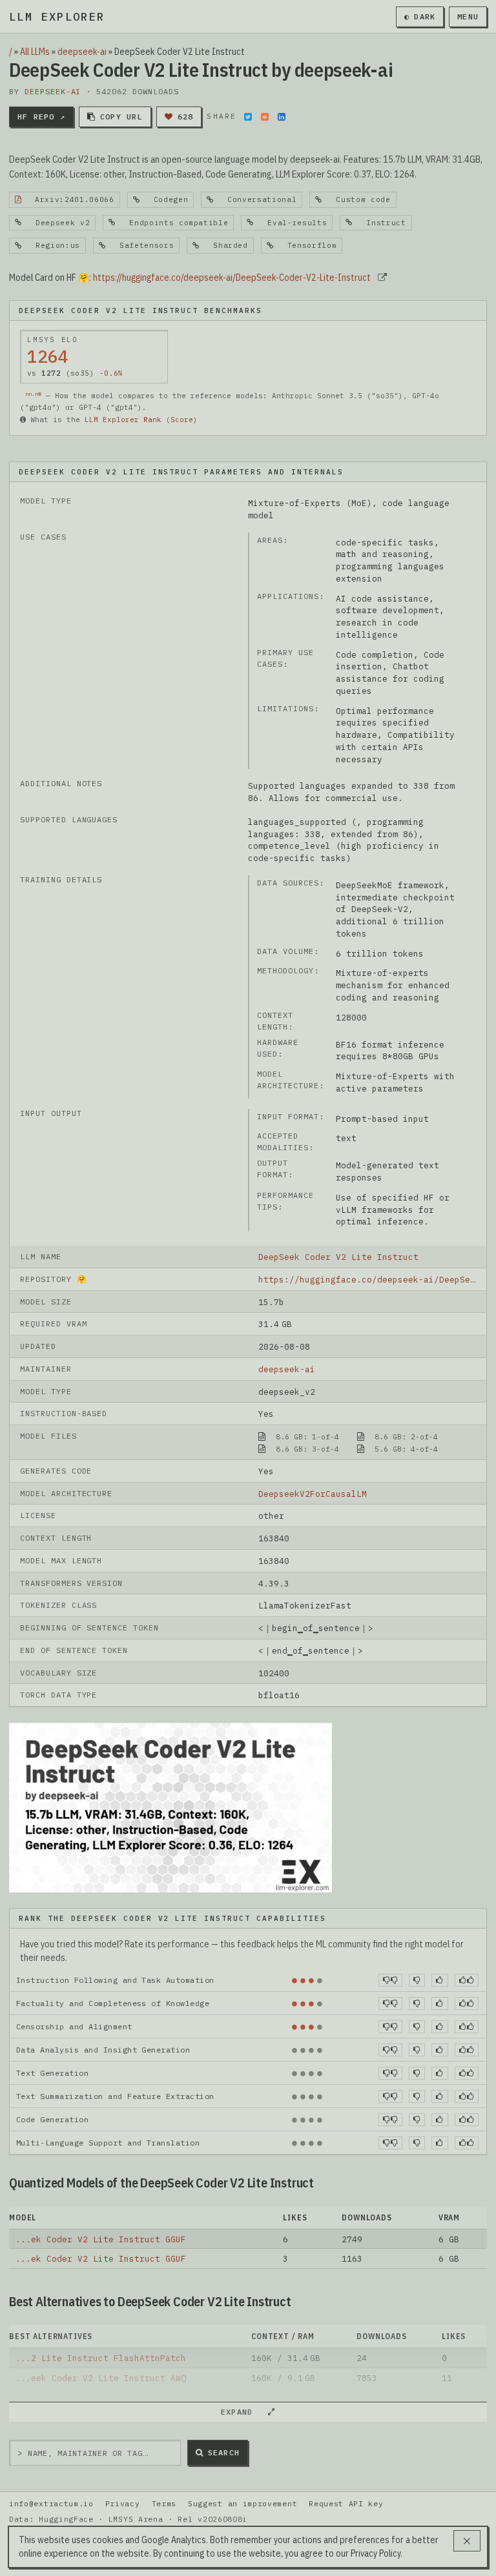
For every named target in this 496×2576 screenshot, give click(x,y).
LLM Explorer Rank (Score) (141, 420)
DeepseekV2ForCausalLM (313, 1494)
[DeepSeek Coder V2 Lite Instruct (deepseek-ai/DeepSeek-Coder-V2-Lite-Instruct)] (170, 1807)
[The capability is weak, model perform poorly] (390, 1980)
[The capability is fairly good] (439, 1980)
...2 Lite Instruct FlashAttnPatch (101, 2358)
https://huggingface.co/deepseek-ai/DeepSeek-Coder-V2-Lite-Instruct (232, 278)
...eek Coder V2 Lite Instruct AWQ (101, 2378)
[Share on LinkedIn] (282, 117)
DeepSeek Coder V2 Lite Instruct (338, 1257)
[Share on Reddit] (265, 117)
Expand (242, 2412)
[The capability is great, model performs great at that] (467, 1980)
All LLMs (35, 52)
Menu (468, 16)
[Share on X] (248, 117)
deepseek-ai (82, 52)
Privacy (123, 2503)
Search (224, 2452)
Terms (164, 2503)
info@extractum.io (51, 2503)
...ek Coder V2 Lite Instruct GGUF (101, 2239)
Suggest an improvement (243, 2503)
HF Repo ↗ (41, 117)
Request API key (346, 2503)
